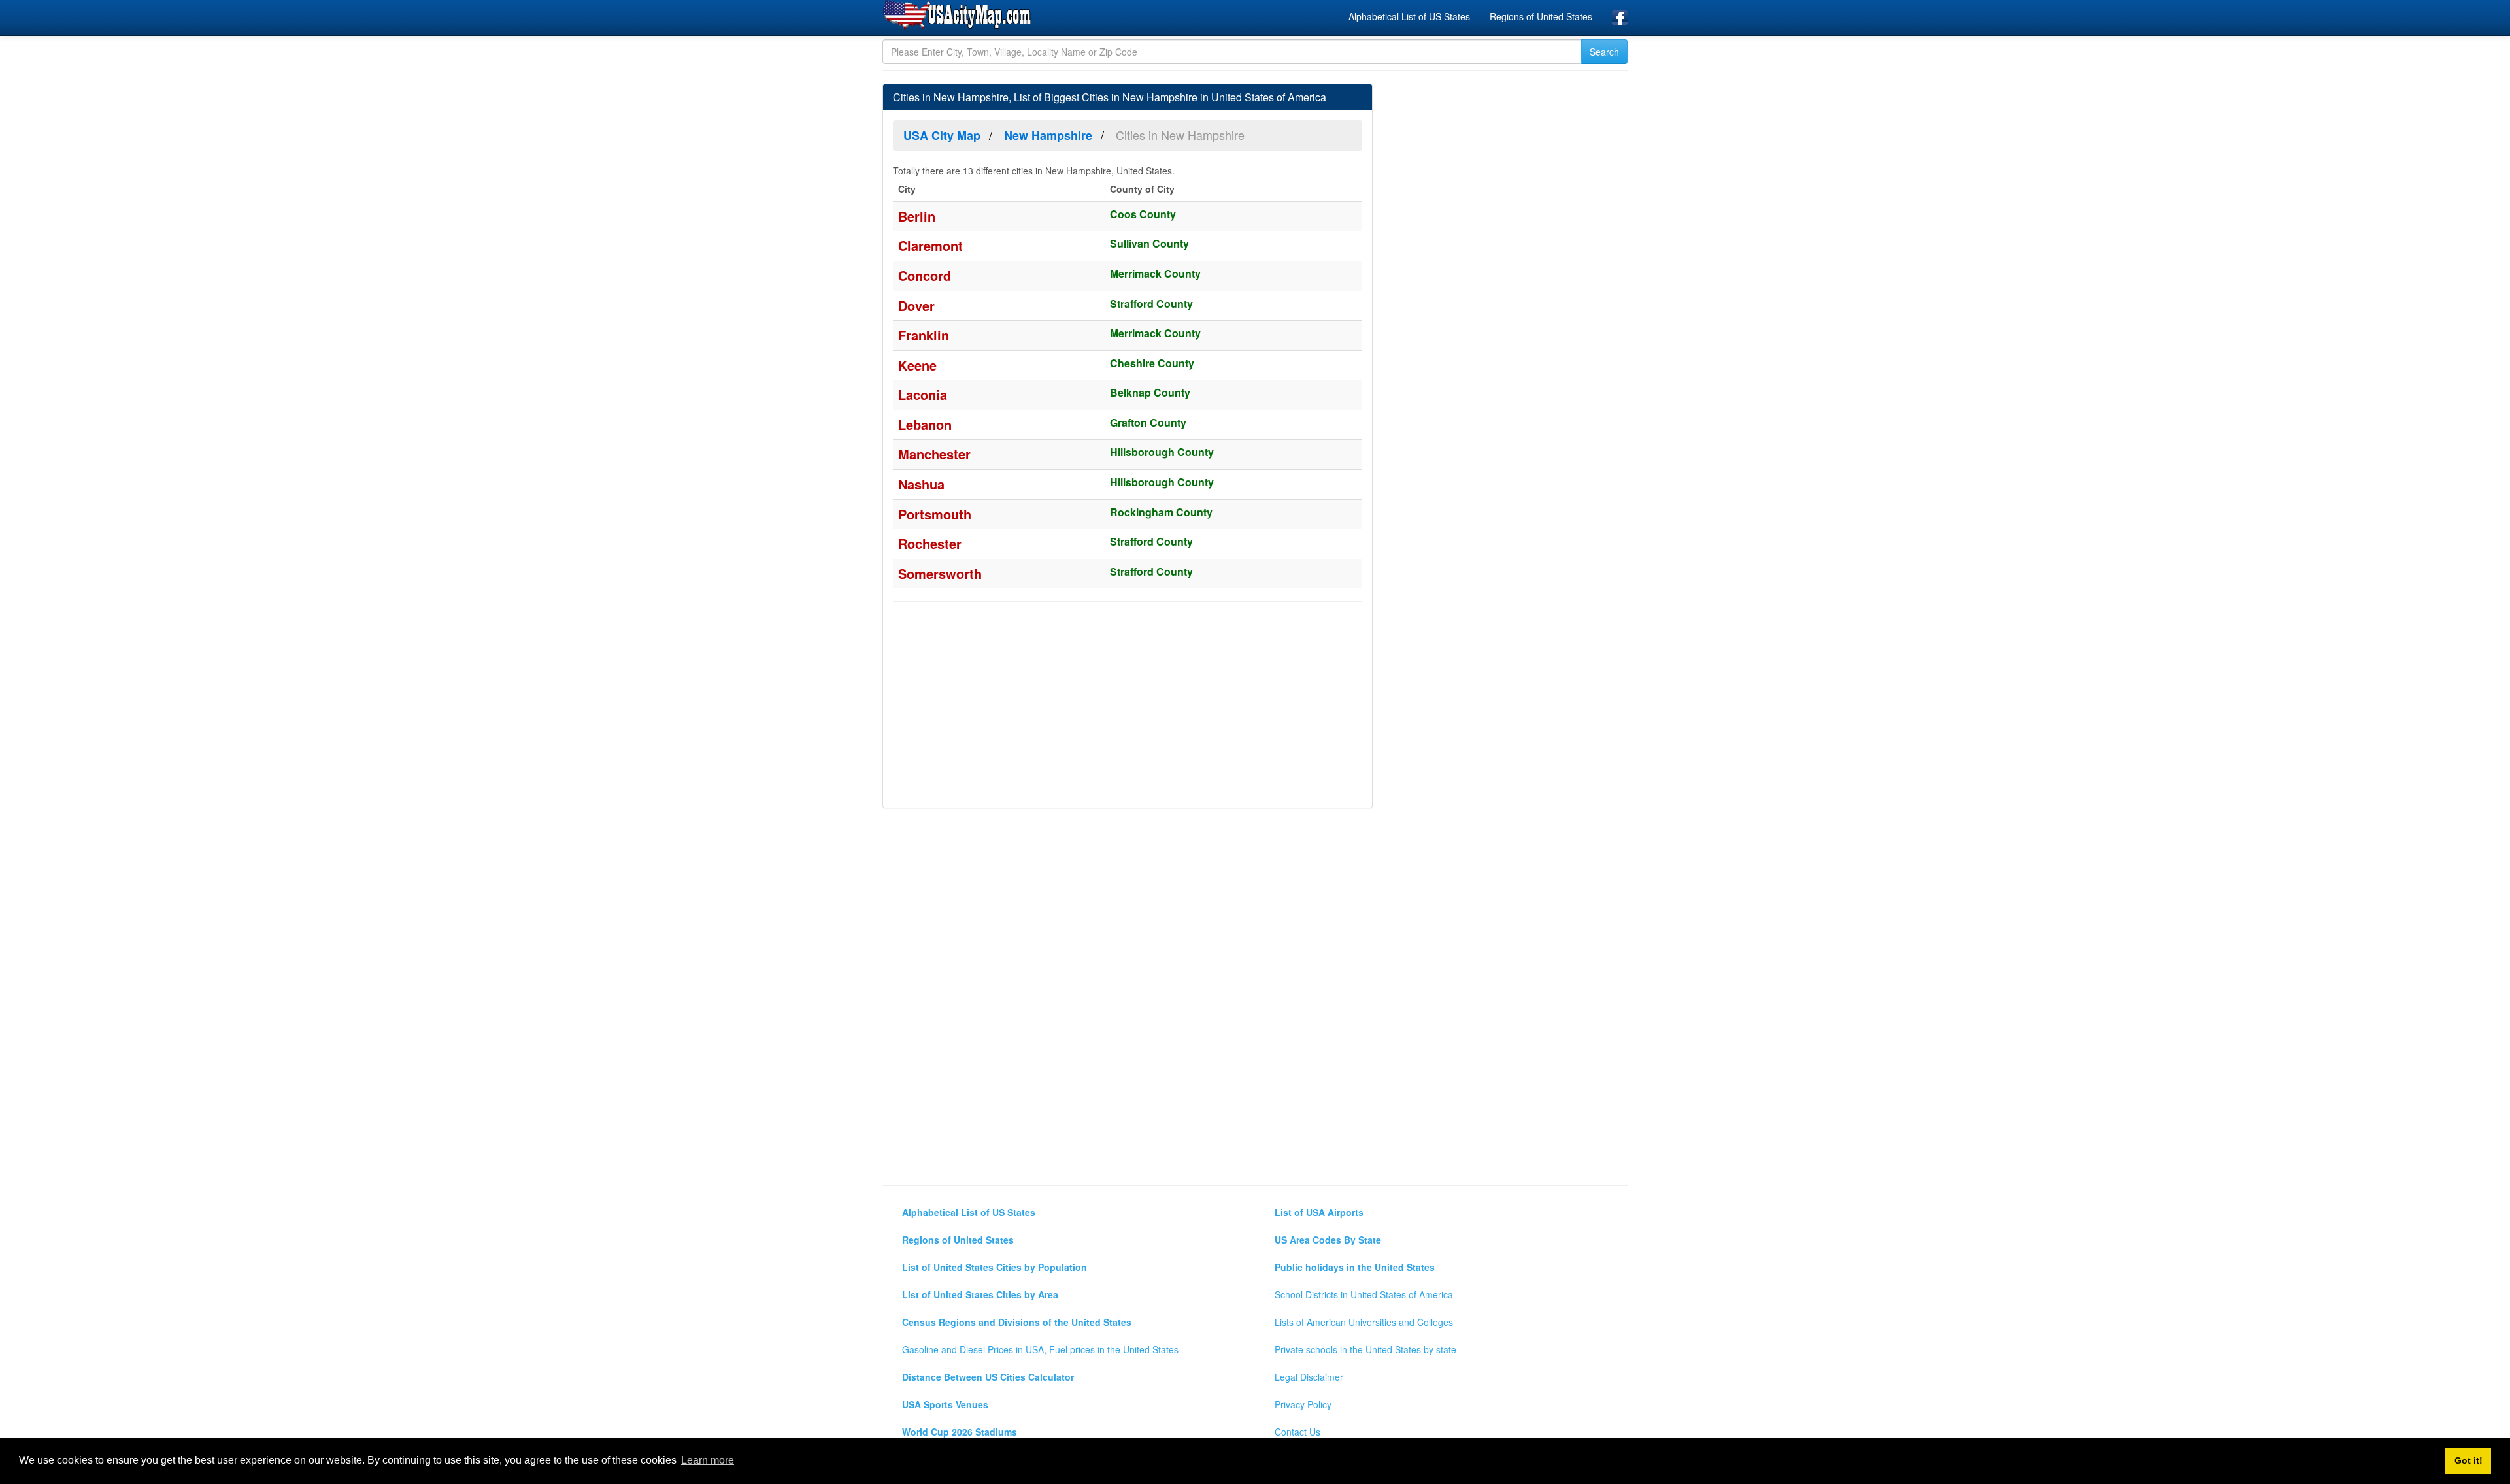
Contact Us (1297, 1432)
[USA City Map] (959, 16)
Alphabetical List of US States (1409, 16)
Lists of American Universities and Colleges (1364, 1322)
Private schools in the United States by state (1365, 1349)
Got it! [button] (2468, 1460)
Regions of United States (1541, 16)
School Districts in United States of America (1364, 1294)
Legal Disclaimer (1309, 1377)
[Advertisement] (1128, 706)
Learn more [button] (708, 1460)
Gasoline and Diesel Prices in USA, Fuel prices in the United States (1040, 1349)
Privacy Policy (1303, 1404)
